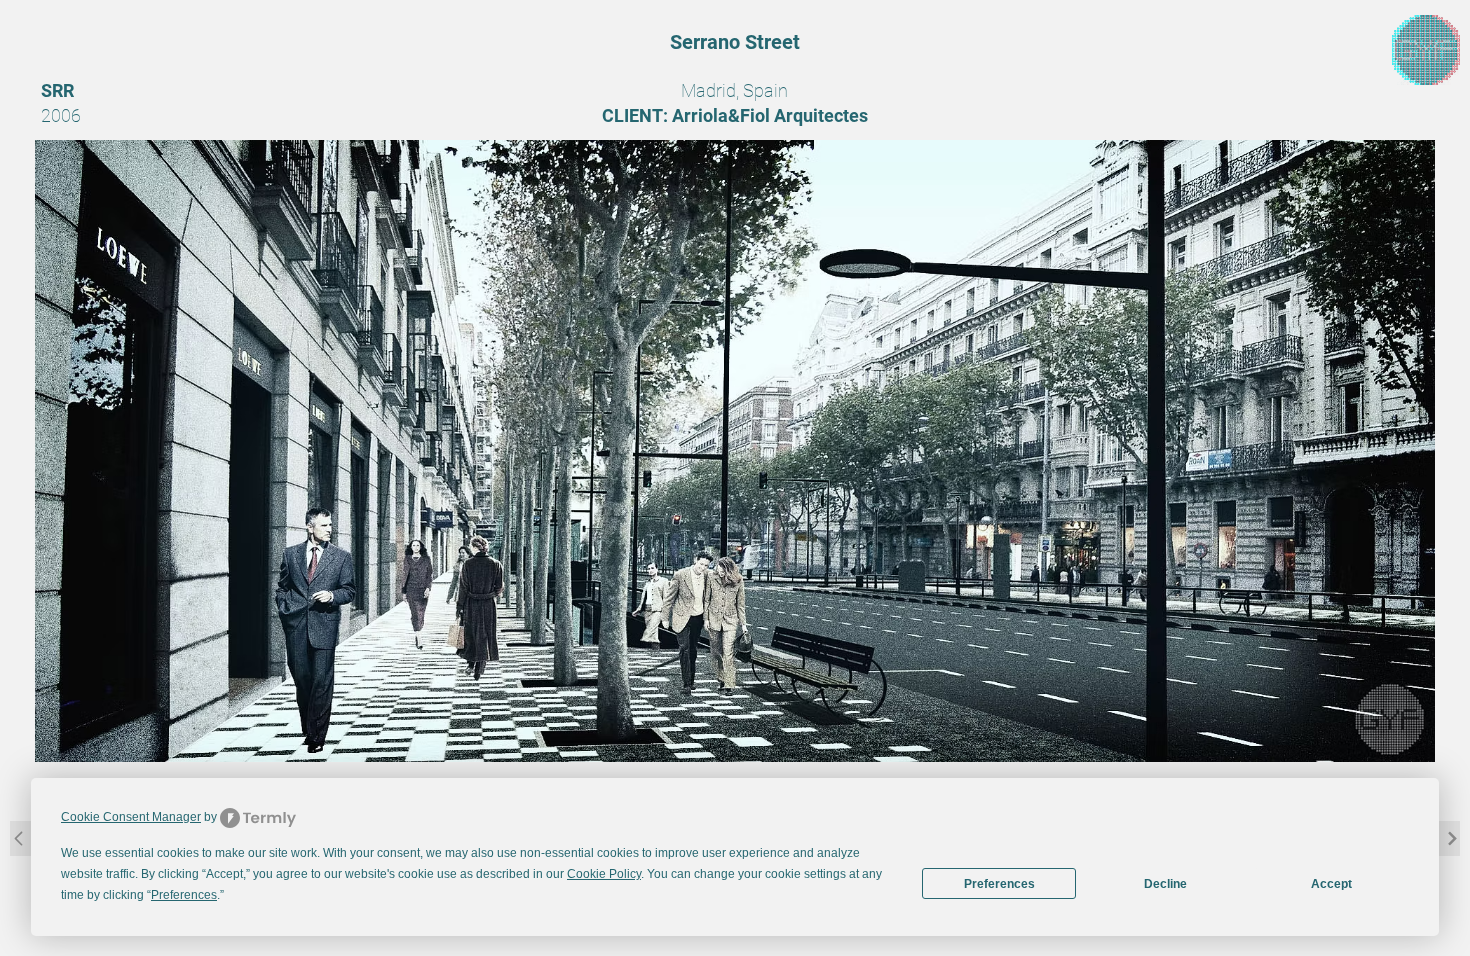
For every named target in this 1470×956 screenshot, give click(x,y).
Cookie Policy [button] (604, 874)
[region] (1426, 50)
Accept (1331, 884)
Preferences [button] (184, 895)
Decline (1165, 884)
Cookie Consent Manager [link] (131, 817)
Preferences (999, 884)
